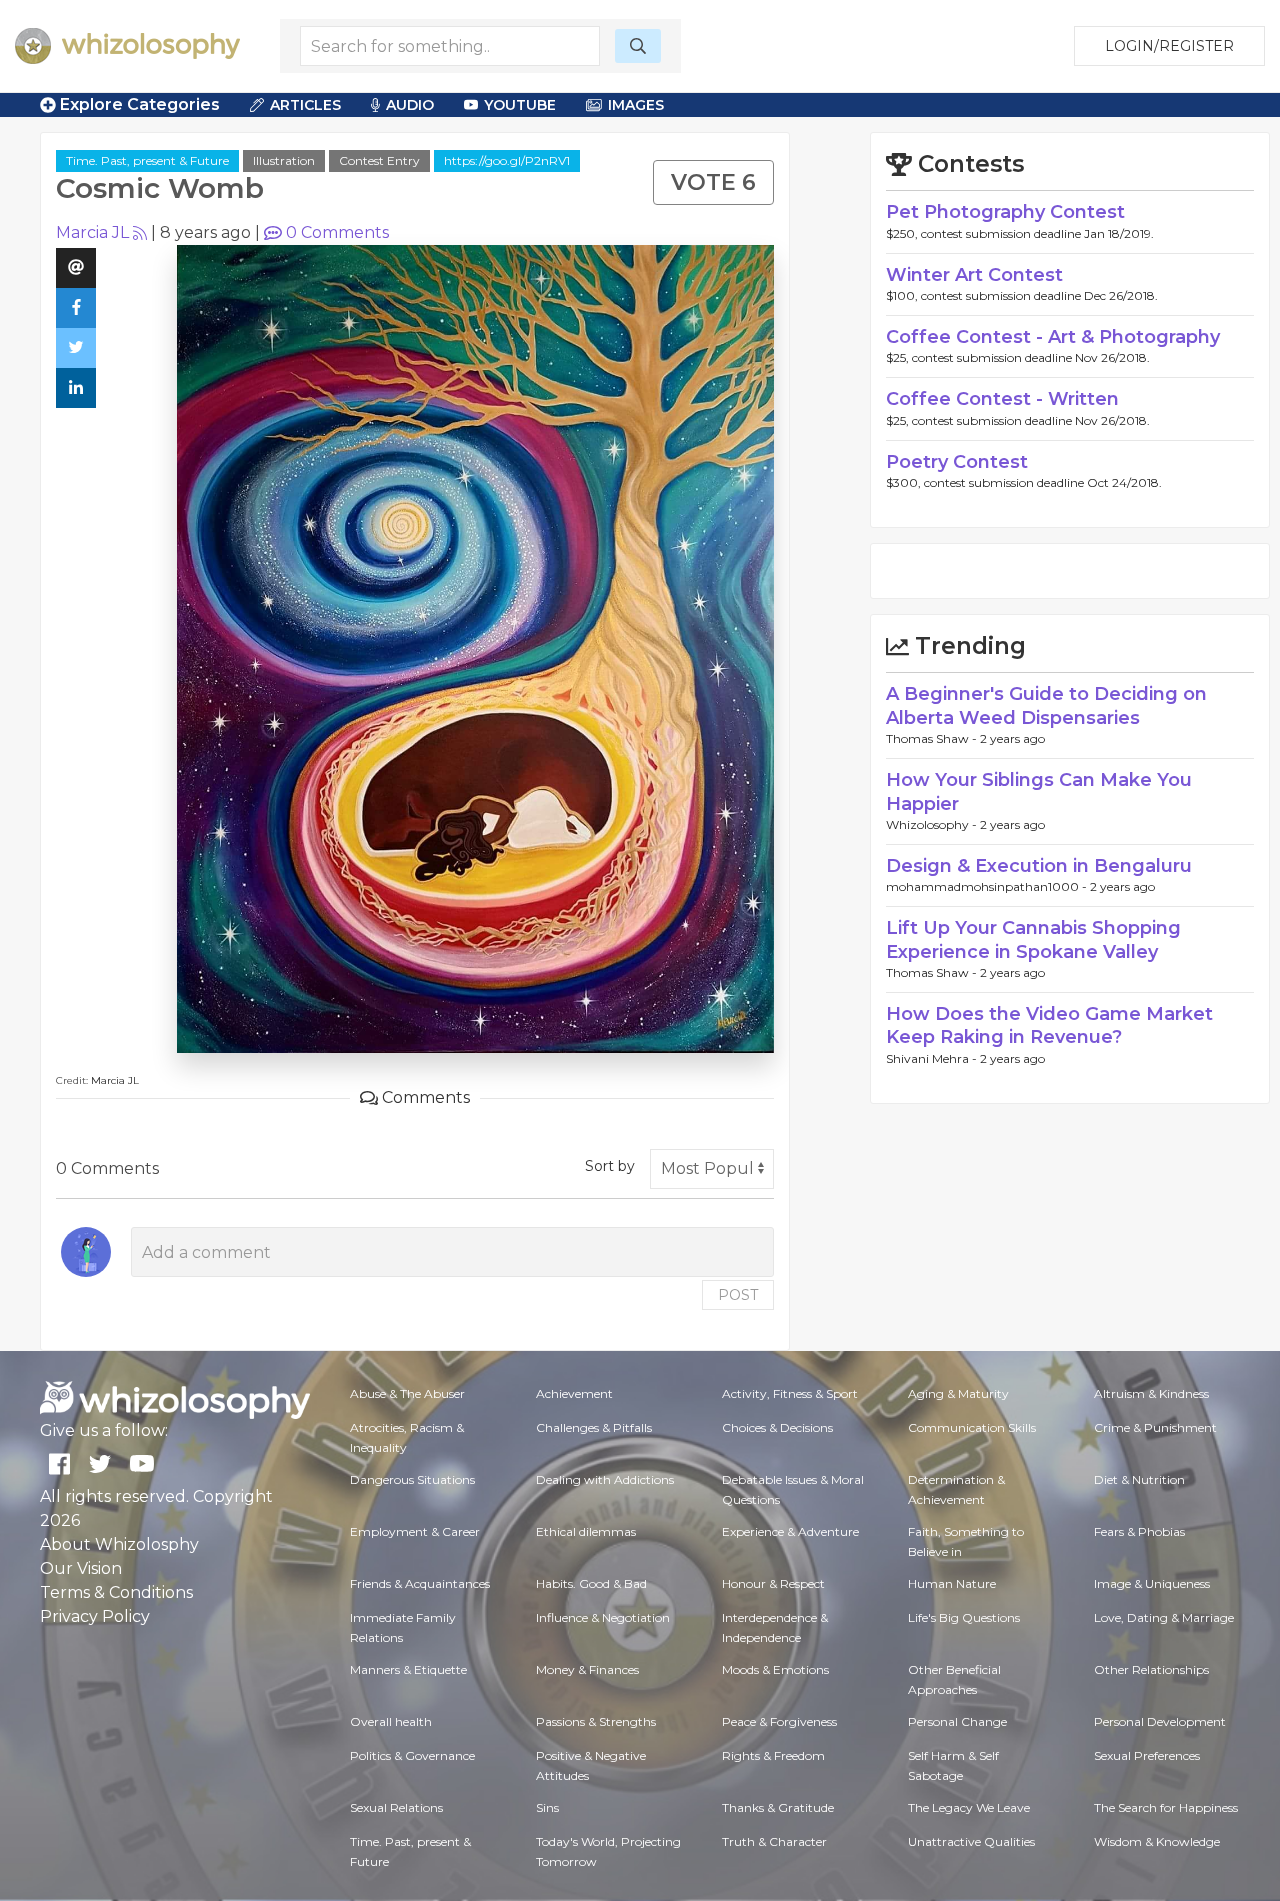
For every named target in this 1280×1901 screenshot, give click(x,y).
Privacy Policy (95, 1616)
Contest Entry (379, 160)
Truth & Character (774, 1841)
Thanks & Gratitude (778, 1807)
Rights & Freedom (773, 1755)
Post (738, 1295)
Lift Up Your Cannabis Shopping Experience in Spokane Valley (1033, 939)
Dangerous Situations (412, 1479)
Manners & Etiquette (408, 1669)
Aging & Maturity (958, 1393)
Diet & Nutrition (1139, 1479)
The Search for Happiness (1166, 1807)
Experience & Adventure (790, 1531)
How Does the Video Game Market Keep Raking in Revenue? (1049, 1025)
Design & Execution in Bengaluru (1039, 866)
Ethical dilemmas (586, 1531)
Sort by (610, 1166)
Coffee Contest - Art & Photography (1053, 337)
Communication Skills (972, 1427)
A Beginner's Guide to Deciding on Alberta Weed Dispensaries (1046, 705)
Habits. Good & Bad (591, 1583)
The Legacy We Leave (969, 1807)
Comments (337, 232)
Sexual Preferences (1147, 1755)
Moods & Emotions (775, 1669)
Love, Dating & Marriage (1164, 1617)
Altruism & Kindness (1151, 1393)
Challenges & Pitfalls (594, 1427)
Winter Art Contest (974, 275)
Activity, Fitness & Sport (790, 1393)
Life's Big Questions (964, 1617)
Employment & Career (415, 1531)
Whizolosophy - (933, 824)
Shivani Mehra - (933, 1058)
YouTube (520, 105)
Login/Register (1169, 46)
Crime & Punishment (1155, 1427)
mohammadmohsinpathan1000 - (988, 886)
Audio (410, 105)
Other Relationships (1151, 1669)
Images (636, 105)
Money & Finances (587, 1669)
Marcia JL (92, 232)
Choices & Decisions (777, 1427)
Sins (547, 1807)
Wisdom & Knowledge (1157, 1841)
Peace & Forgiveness (779, 1721)
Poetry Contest (957, 462)
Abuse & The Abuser (407, 1393)
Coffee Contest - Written (1002, 399)
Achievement (574, 1393)
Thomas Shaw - (933, 738)
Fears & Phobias (1139, 1531)
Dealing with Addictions (605, 1479)
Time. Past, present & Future (147, 160)
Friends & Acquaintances (420, 1583)
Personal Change (957, 1721)
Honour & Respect (773, 1583)
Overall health (391, 1721)
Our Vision (81, 1568)
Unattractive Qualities (971, 1841)
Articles (305, 105)
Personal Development (1160, 1721)
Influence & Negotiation (603, 1617)
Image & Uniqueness (1152, 1583)
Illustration (284, 160)
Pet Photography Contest (1005, 212)
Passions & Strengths (596, 1721)
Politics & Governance (412, 1755)
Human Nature (952, 1583)
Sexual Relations (396, 1807)
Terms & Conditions (116, 1592)
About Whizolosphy (119, 1544)
